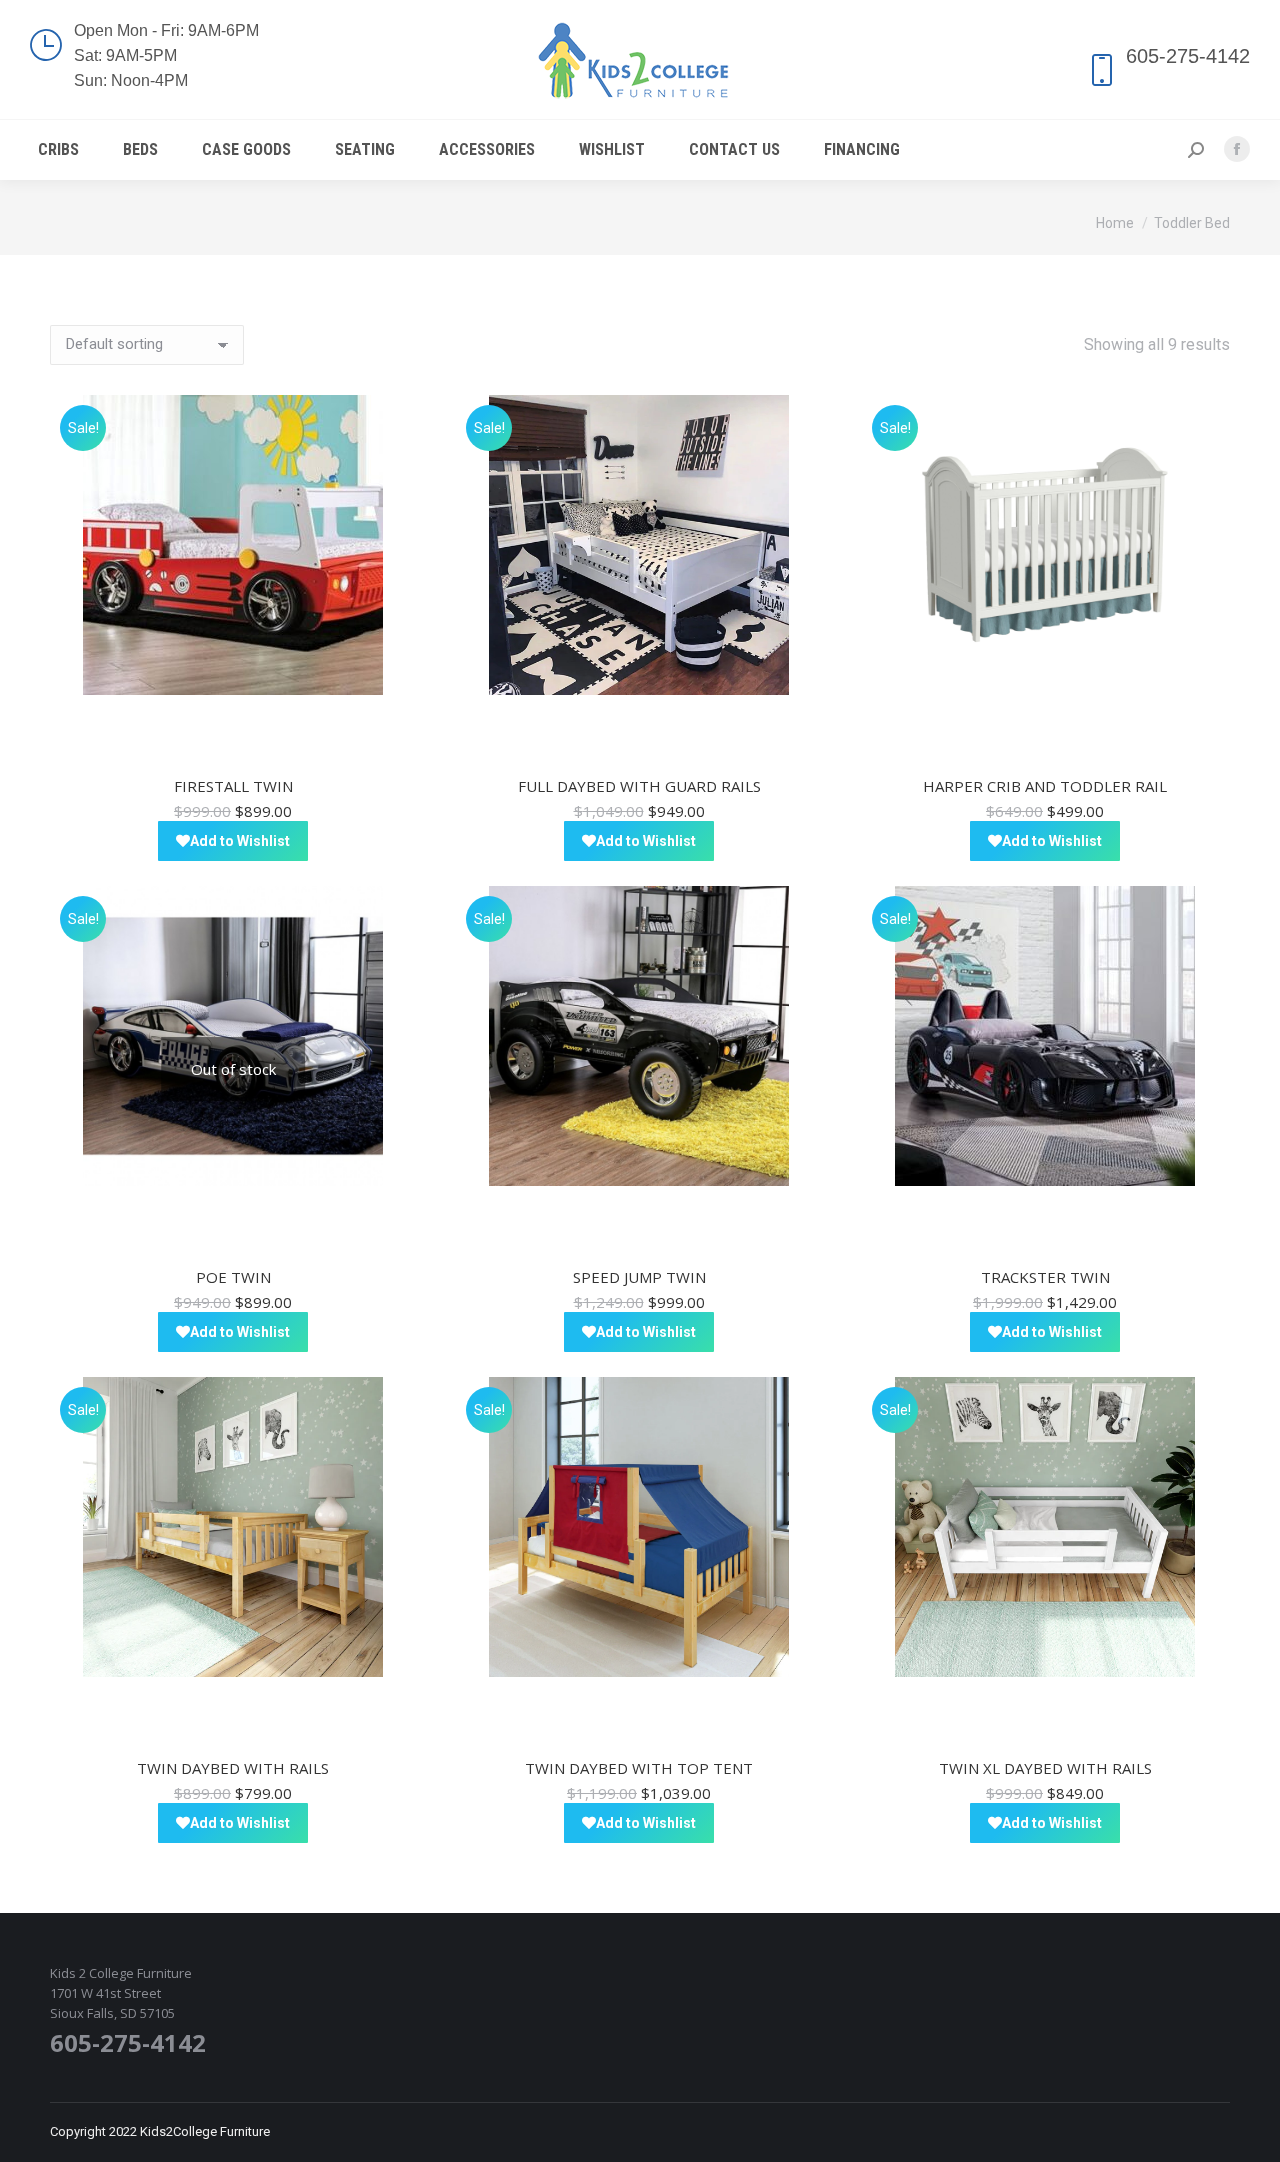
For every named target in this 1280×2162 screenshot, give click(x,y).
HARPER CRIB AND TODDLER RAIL (1045, 786)
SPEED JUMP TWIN (639, 1277)
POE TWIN (233, 1277)
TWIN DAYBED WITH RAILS (233, 1768)
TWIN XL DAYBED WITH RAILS (1045, 1768)
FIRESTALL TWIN (233, 786)
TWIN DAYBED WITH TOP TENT (639, 1768)
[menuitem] (58, 150)
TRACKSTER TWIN (1045, 1277)
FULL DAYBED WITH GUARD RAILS (639, 786)
